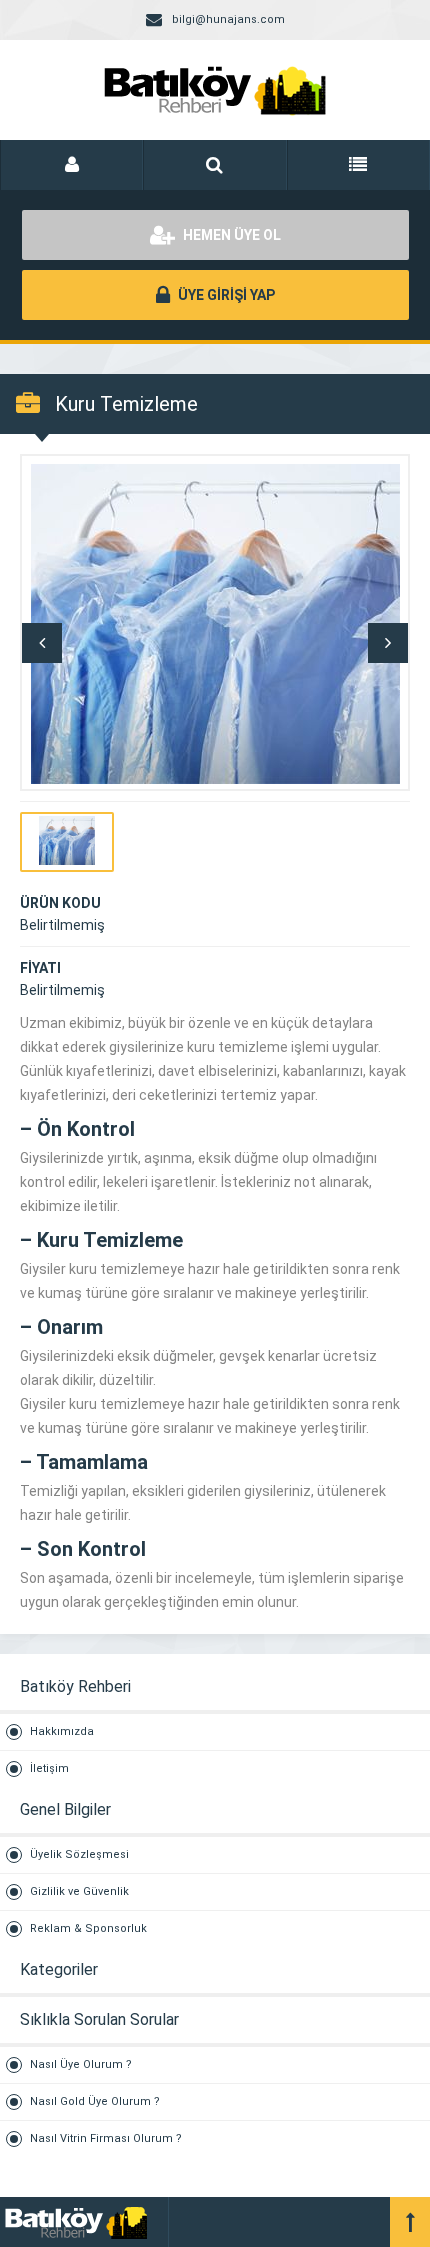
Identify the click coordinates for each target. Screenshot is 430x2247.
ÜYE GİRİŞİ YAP (225, 295)
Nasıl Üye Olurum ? (81, 2064)
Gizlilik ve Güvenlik (79, 1891)
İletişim (49, 1768)
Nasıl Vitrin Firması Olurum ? (106, 2138)
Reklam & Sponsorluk (88, 1928)
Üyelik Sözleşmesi (79, 1854)
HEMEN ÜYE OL (230, 235)
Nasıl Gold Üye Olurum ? (95, 2101)
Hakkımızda (62, 1731)
